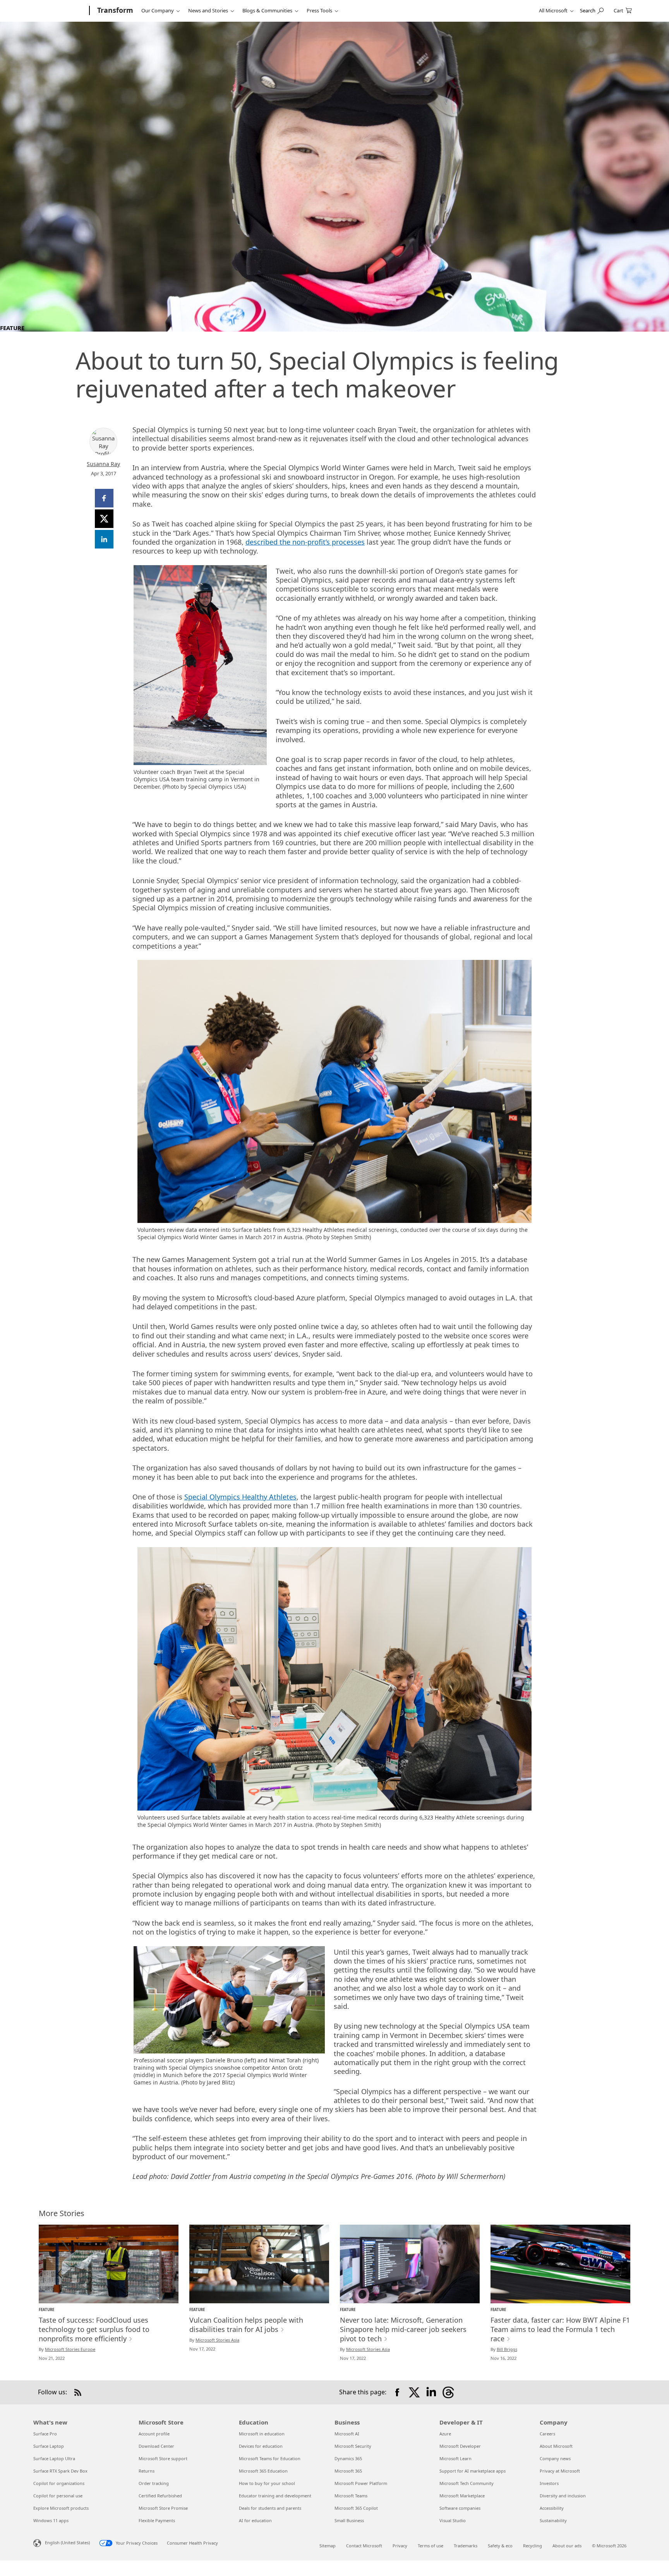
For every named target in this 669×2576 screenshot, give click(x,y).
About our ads (567, 2546)
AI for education (255, 2520)
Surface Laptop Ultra (54, 2458)
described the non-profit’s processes (305, 542)
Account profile (154, 2434)
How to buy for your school (267, 2483)
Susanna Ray (103, 464)
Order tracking (154, 2483)
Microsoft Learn (455, 2458)
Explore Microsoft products (61, 2508)
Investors (549, 2483)
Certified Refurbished (160, 2496)
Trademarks (466, 2546)
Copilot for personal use (58, 2496)
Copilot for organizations (59, 2483)
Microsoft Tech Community (467, 2483)
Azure (445, 2434)
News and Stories (208, 10)
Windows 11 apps (51, 2520)
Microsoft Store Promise (163, 2508)
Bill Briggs (507, 2349)
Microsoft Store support (163, 2458)
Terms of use (431, 2546)
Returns (147, 2471)
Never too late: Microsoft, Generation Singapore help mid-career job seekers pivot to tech (403, 2329)
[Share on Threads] (448, 2392)
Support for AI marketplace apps (473, 2471)
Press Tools (319, 10)
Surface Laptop (49, 2446)
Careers (547, 2434)
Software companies (460, 2508)
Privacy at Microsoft (560, 2471)
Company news (555, 2458)
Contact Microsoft (364, 2546)
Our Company (158, 10)
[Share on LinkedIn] (431, 2392)
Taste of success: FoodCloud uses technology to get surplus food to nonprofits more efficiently (94, 2329)
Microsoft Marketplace (462, 2496)
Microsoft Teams (351, 2496)
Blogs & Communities (267, 10)
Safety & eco (500, 2546)
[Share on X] (414, 2392)
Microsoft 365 (348, 2471)
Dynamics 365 (348, 2458)
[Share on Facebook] (397, 2392)
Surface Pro (45, 2434)
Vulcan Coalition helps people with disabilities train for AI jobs (246, 2325)
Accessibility (552, 2508)
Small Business (349, 2520)
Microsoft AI (347, 2434)
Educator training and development (275, 2496)
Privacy (400, 2546)
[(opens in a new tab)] (109, 2264)
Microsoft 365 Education (263, 2471)
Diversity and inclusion (563, 2496)
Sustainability (553, 2520)
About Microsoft (556, 2446)
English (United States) (67, 2542)
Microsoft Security (353, 2446)
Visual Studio (453, 2520)
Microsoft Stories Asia (217, 2340)
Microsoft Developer (460, 2446)
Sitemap (328, 2546)
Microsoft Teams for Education (270, 2458)
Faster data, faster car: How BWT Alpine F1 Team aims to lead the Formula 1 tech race (560, 2329)
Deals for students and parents (270, 2508)
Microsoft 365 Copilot (356, 2508)
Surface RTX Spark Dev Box (60, 2471)
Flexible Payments (157, 2520)
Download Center (156, 2446)
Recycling (533, 2546)
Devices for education (261, 2446)
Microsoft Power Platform (361, 2483)
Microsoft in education (262, 2434)
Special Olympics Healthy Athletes (240, 1497)
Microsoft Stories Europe (70, 2349)
